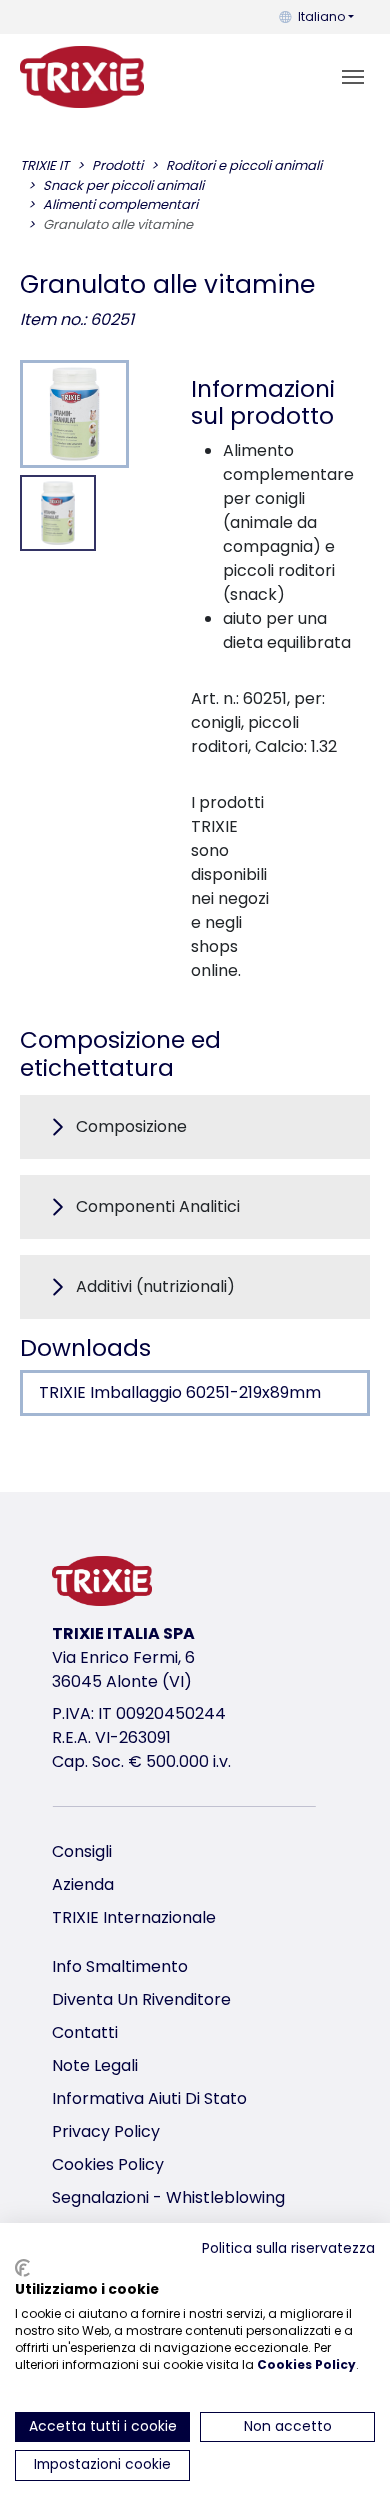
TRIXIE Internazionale (134, 1917)
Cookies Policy (108, 2164)
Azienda (83, 1884)
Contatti (85, 2032)
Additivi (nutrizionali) (155, 1286)
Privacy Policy (106, 2131)
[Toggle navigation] (353, 77)
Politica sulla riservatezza (288, 2248)
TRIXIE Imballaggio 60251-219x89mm (180, 1392)
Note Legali (95, 2065)
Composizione (131, 1126)
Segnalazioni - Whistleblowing (168, 2197)
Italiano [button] (321, 16)
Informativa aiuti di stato (149, 2098)
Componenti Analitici (158, 1206)
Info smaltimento (120, 1966)
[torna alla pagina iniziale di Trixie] (82, 77)
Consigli (82, 1851)
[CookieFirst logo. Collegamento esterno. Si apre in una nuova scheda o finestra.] (22, 2268)
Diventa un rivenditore (141, 1999)
